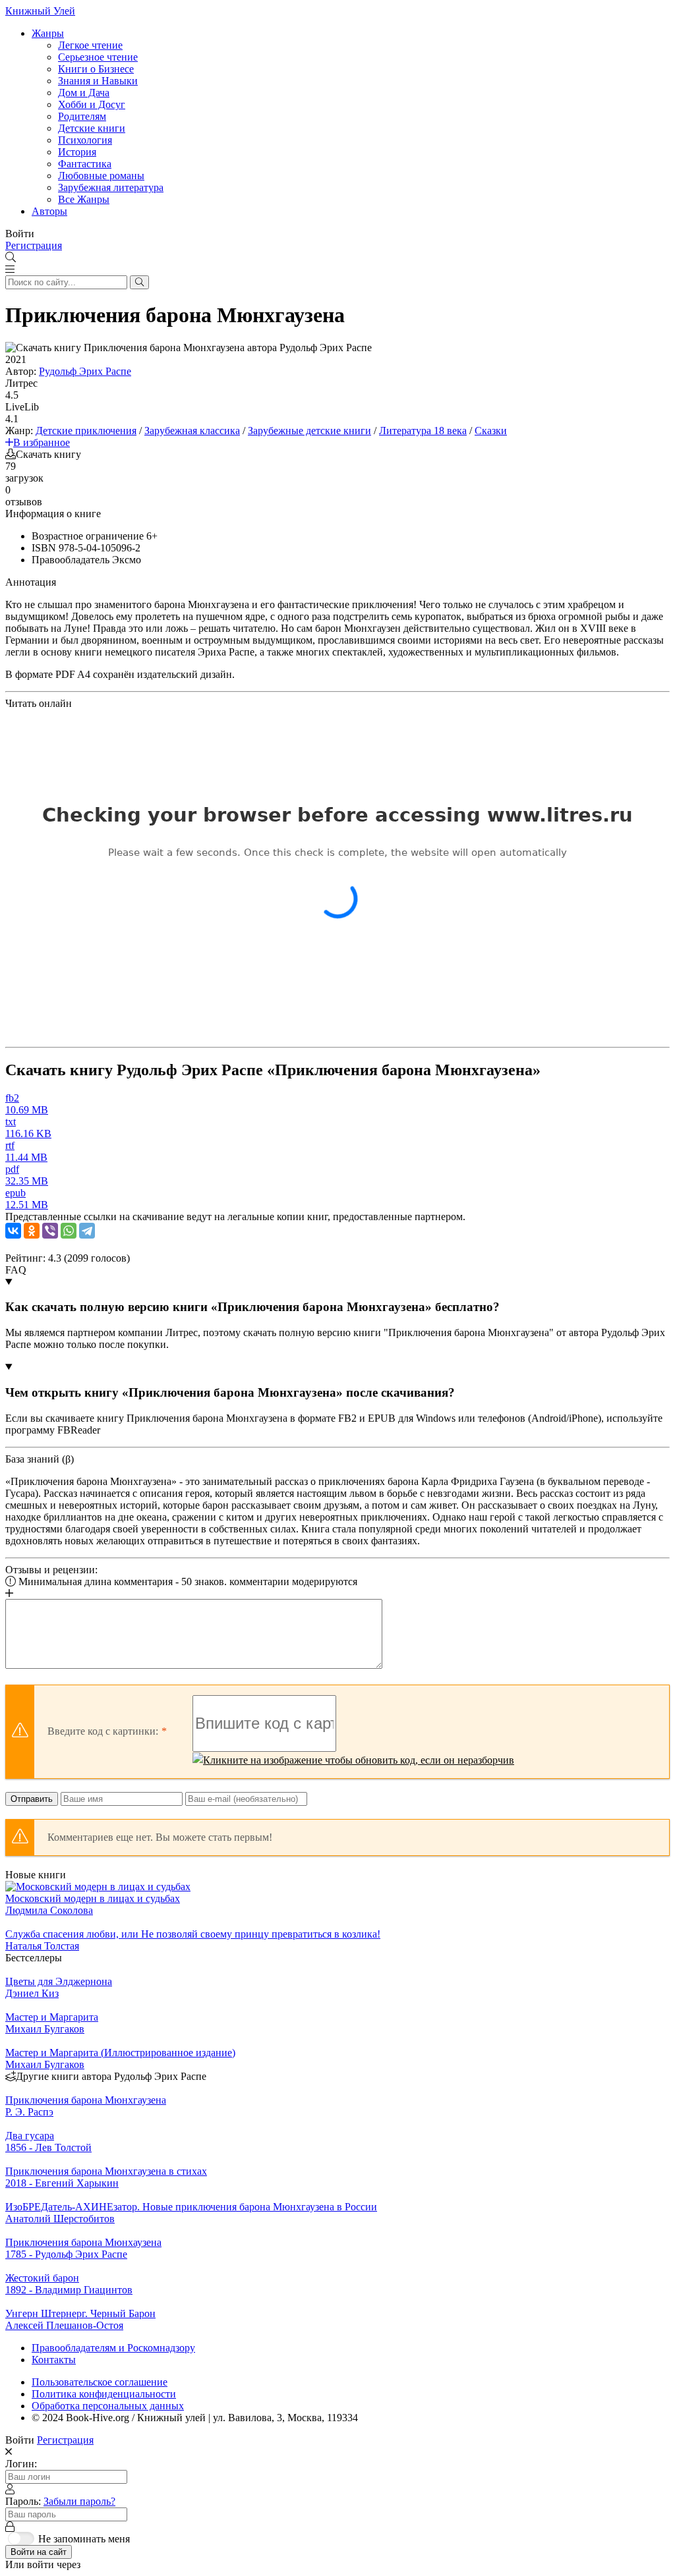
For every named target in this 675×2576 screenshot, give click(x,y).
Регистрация (34, 245)
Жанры (48, 33)
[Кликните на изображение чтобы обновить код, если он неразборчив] (353, 1760)
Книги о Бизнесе (96, 69)
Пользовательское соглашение (100, 2382)
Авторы (49, 211)
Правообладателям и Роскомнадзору (113, 2348)
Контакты (54, 2360)
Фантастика (85, 164)
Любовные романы (101, 176)
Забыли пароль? (79, 2501)
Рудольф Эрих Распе (85, 371)
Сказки (491, 431)
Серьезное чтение (98, 57)
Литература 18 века (423, 431)
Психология (85, 140)
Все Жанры (84, 199)
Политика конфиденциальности (104, 2394)
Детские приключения (86, 431)
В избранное (42, 442)
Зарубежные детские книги (309, 431)
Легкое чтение (90, 45)
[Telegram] (87, 1231)
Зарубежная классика (192, 431)
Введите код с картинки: (103, 1731)
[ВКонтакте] (13, 1231)
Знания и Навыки (98, 81)
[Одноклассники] (32, 1231)
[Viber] (50, 1231)
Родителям (82, 116)
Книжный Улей (40, 11)
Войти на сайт (39, 2552)
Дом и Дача (84, 93)
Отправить (32, 1799)
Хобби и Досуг (92, 104)
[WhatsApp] (69, 1231)
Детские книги (92, 128)
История (77, 152)
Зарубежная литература (111, 187)
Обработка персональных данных (108, 2406)
